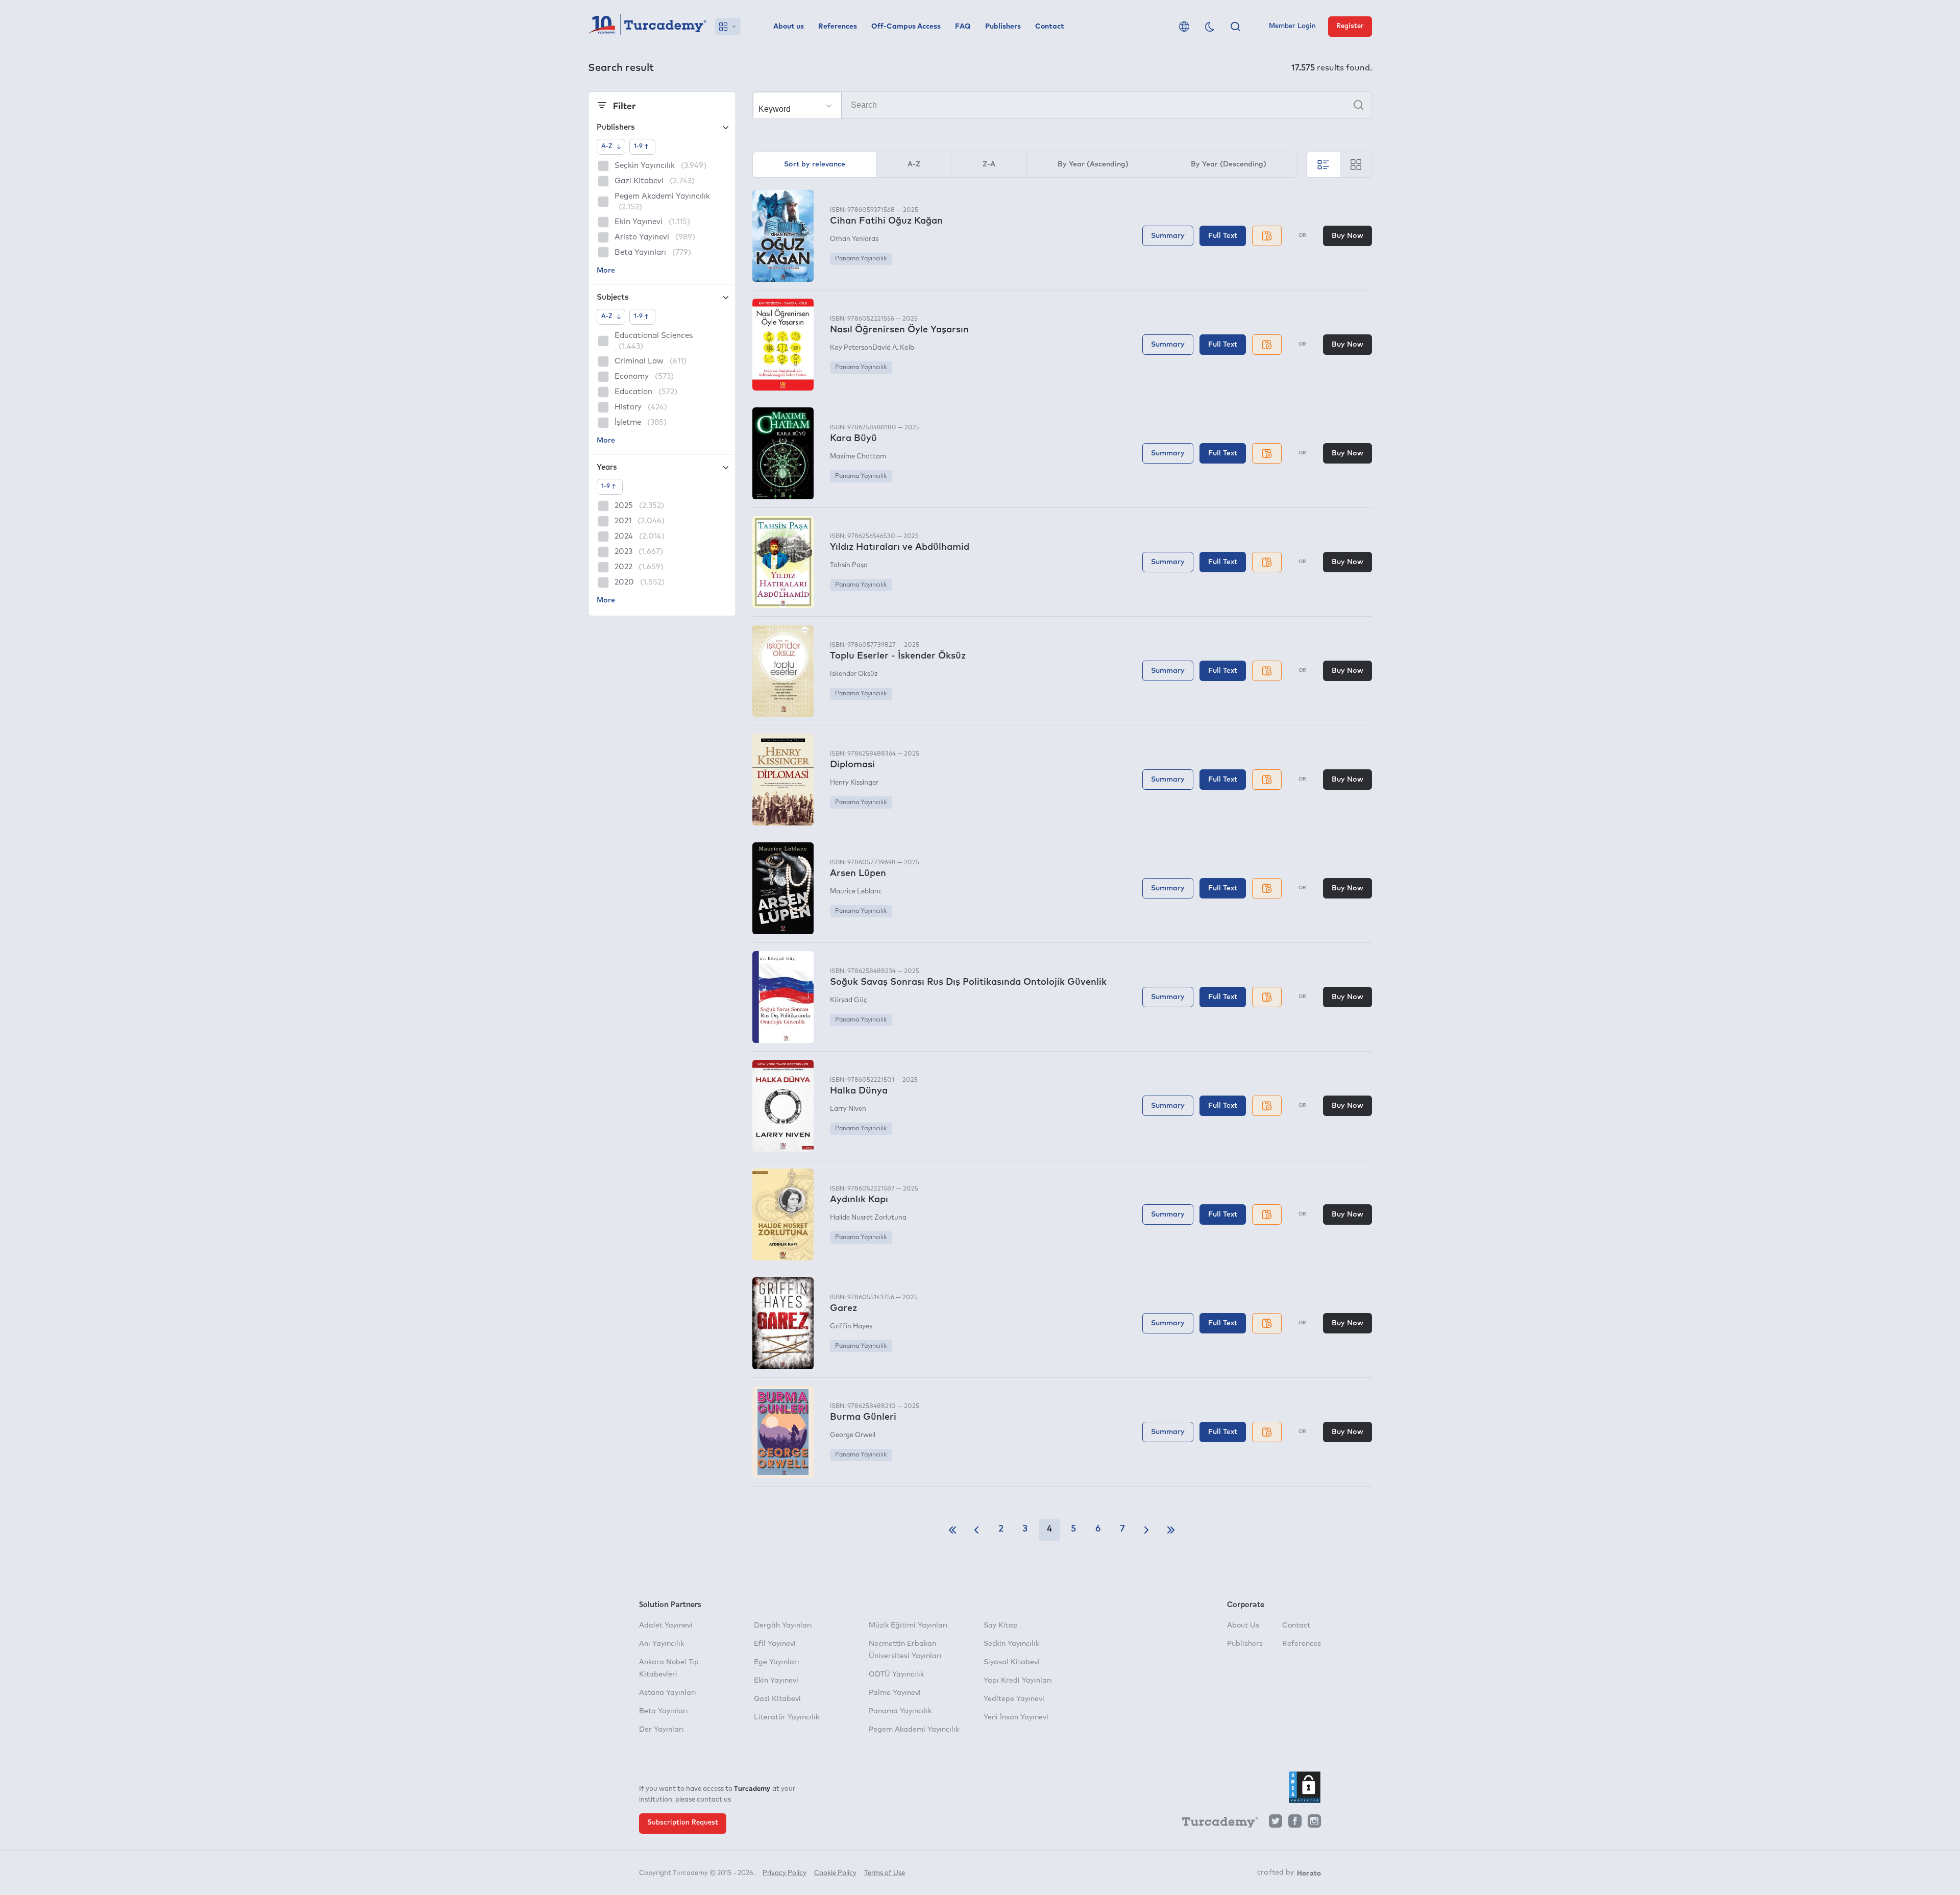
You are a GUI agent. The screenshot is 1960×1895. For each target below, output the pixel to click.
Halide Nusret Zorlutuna (868, 1218)
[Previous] (976, 1530)
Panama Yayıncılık (861, 259)
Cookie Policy (835, 1873)
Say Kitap (1001, 1625)
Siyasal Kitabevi (1012, 1662)
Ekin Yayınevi (776, 1681)
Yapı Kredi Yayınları (1018, 1681)
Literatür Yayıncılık (787, 1717)
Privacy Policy (785, 1873)
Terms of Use (885, 1873)
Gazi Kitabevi (777, 1699)
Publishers (1003, 27)
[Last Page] (1171, 1530)
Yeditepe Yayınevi (1014, 1699)
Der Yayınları (661, 1730)
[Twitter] (1276, 1824)
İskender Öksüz (854, 674)
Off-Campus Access (906, 27)
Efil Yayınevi (775, 1644)
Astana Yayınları (668, 1693)
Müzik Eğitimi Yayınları (908, 1625)
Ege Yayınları (777, 1662)
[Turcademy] (1215, 1824)
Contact (1050, 27)
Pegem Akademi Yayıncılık (914, 1730)
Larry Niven (848, 1109)
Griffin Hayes (851, 1327)
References (838, 27)
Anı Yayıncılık (661, 1644)
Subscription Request (683, 1823)
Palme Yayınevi (895, 1693)
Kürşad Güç (849, 1000)
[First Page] (952, 1530)
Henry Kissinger (854, 783)
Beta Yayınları (664, 1711)
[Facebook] (1295, 1824)
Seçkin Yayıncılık (1011, 1644)
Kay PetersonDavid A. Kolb (872, 348)
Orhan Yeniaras (854, 239)
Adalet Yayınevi (666, 1625)
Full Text (1223, 236)
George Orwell (853, 1435)
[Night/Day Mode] (1210, 27)
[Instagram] (1314, 1824)
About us (789, 27)
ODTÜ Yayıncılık (896, 1674)
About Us (1243, 1625)
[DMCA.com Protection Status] (1305, 1787)
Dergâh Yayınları (783, 1625)
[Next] (1146, 1530)
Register (1350, 26)
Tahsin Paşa (849, 565)
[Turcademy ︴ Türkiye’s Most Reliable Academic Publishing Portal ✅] (647, 27)
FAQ (963, 27)
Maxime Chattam (858, 457)
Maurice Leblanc (856, 892)
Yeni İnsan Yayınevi (1016, 1717)
